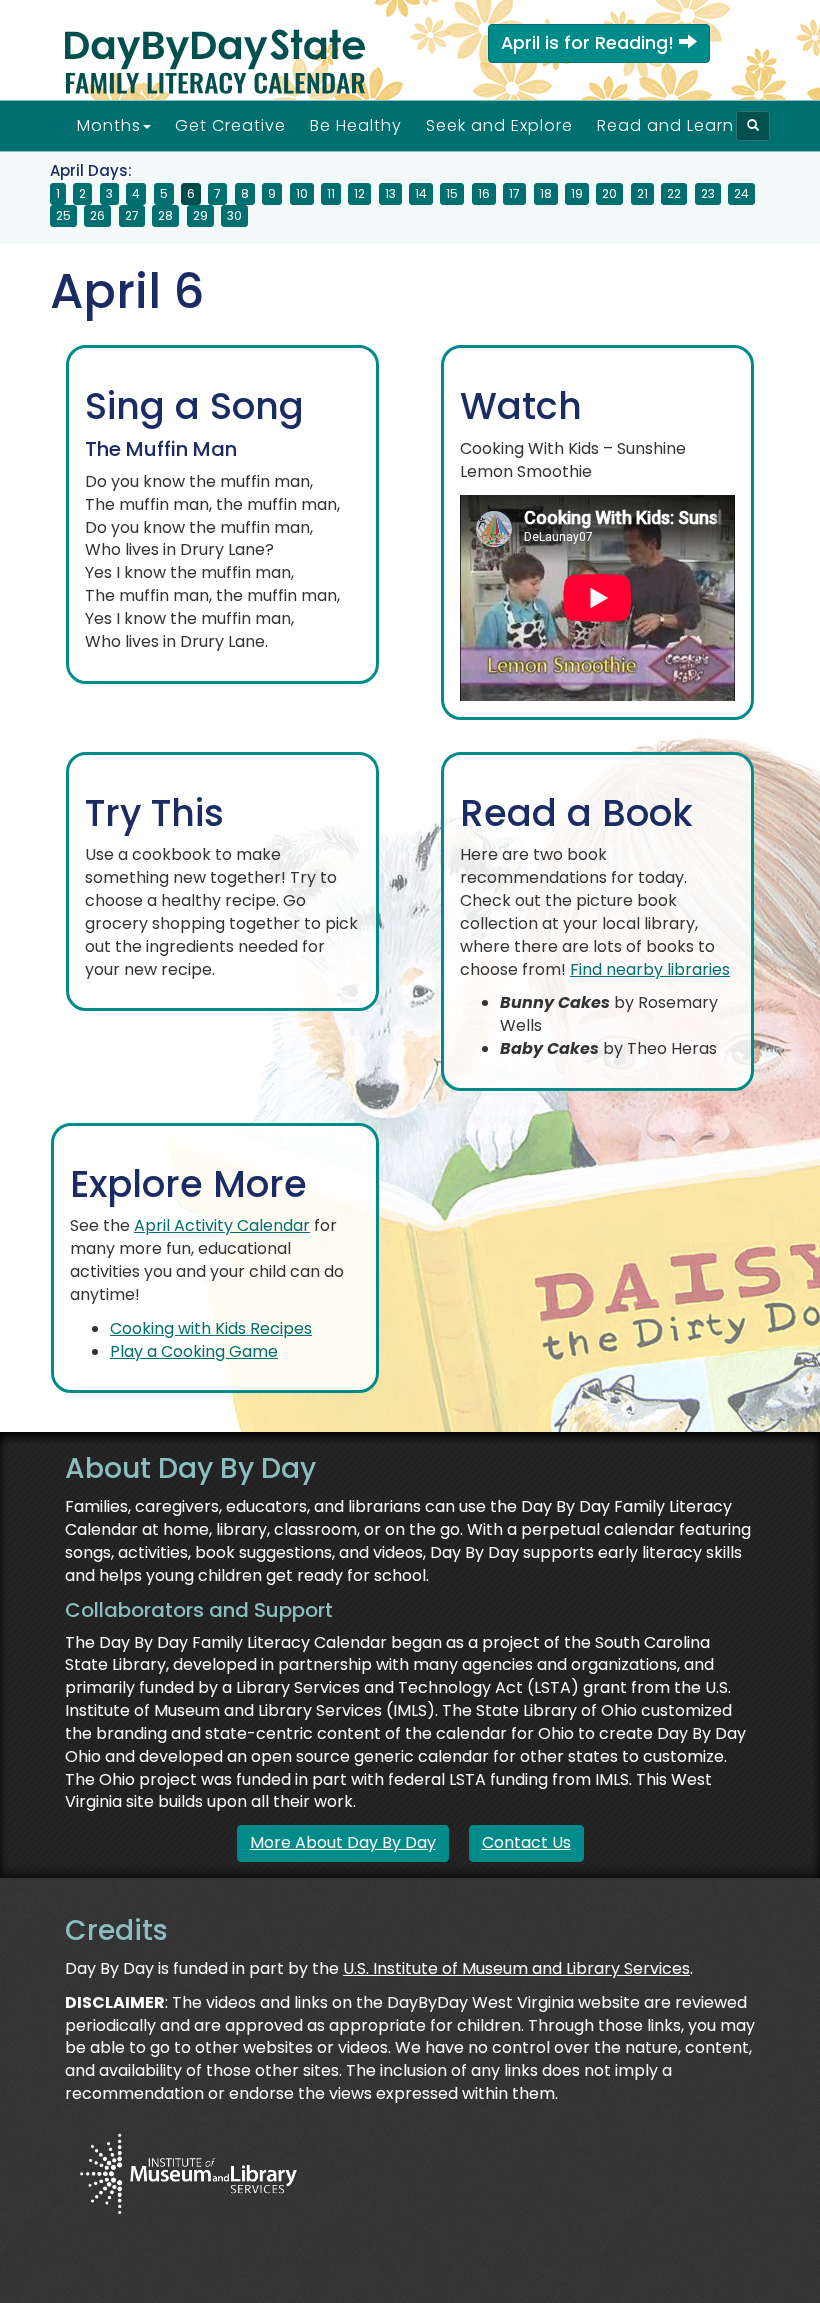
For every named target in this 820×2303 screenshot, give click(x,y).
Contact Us (526, 1842)
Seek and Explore (499, 125)
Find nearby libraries (650, 969)
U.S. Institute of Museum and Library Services (516, 1968)
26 (97, 215)
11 (331, 193)
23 (708, 193)
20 (609, 193)
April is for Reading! (590, 43)
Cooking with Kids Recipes (211, 1328)
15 (452, 193)
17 (514, 193)
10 (302, 193)
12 (359, 193)
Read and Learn (665, 125)
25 (63, 215)
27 (132, 215)
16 (484, 193)
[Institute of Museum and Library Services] (187, 2171)
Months (109, 125)
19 (577, 193)
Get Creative (230, 125)
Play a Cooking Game (194, 1351)
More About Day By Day (343, 1842)
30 (234, 215)
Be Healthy (356, 125)
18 (546, 193)
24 (741, 193)
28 (165, 215)
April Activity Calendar (222, 1225)
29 (200, 215)
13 (390, 193)
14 (421, 193)
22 (674, 193)
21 (642, 193)
